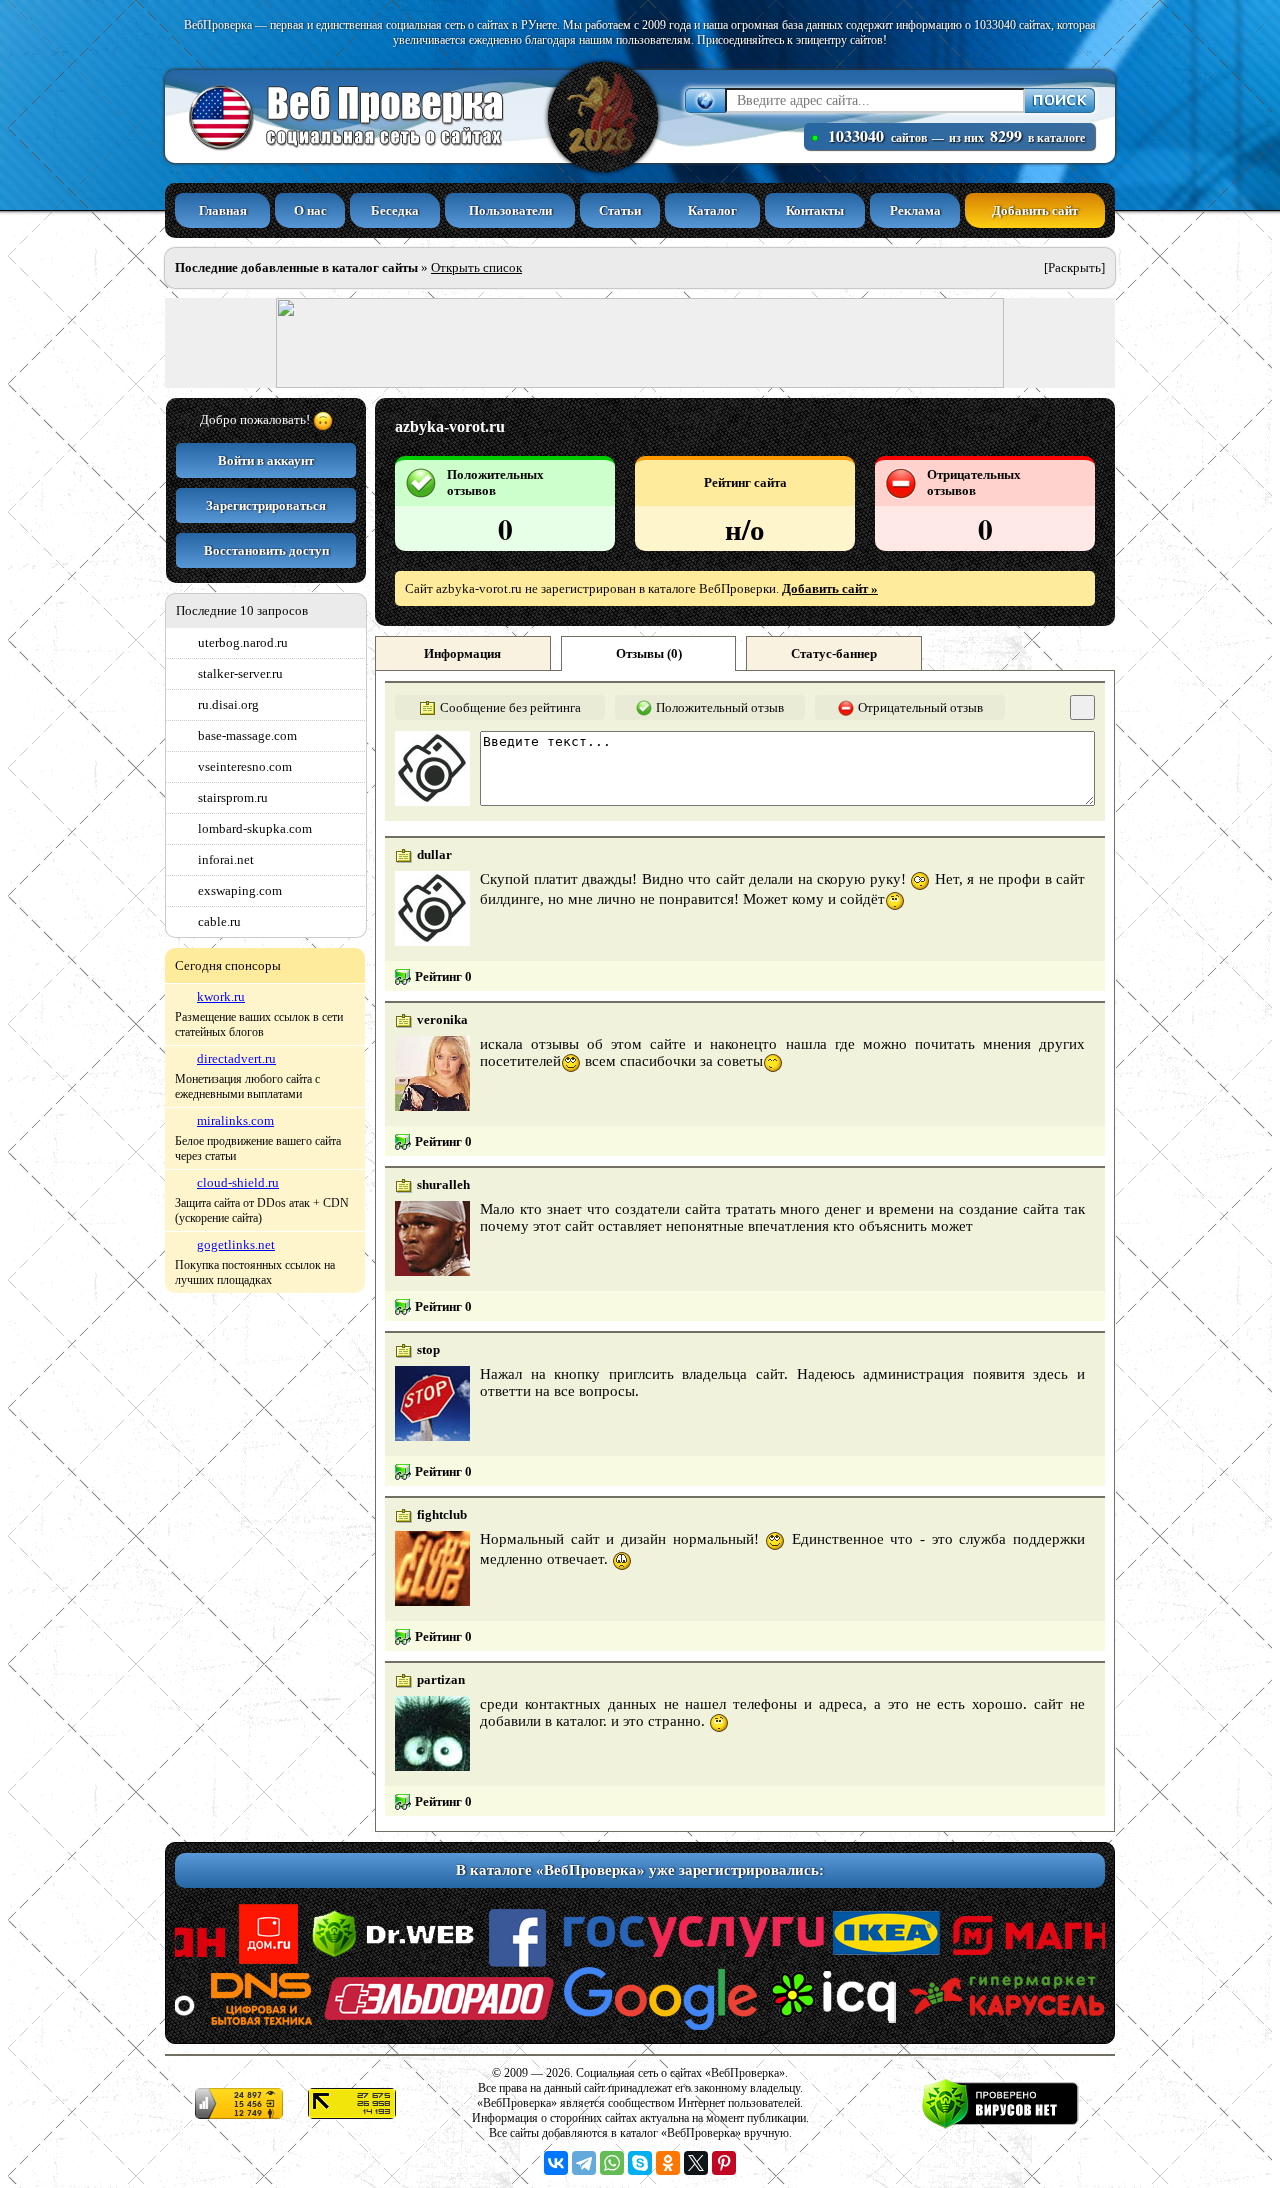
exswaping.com (240, 890)
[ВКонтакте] (556, 2163)
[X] (696, 2163)
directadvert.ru (236, 1058)
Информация (462, 653)
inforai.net (226, 859)
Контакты (815, 210)
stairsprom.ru (233, 797)
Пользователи (510, 210)
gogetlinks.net (236, 1244)
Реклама (915, 210)
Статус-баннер (834, 653)
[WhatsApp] (612, 2163)
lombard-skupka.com (255, 828)
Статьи (620, 210)
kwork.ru (221, 996)
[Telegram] (584, 2163)
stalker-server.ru (240, 673)
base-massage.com (247, 735)
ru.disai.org (228, 704)
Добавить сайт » (830, 588)
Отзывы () (649, 653)
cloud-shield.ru (238, 1182)
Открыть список (476, 267)
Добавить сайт (1035, 210)
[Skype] (640, 2163)
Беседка (395, 210)
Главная (223, 210)
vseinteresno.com (245, 766)
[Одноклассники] (668, 2163)
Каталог (712, 210)
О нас (310, 210)
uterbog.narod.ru (243, 642)
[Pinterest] (724, 2163)
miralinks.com (235, 1120)
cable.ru (219, 921)
